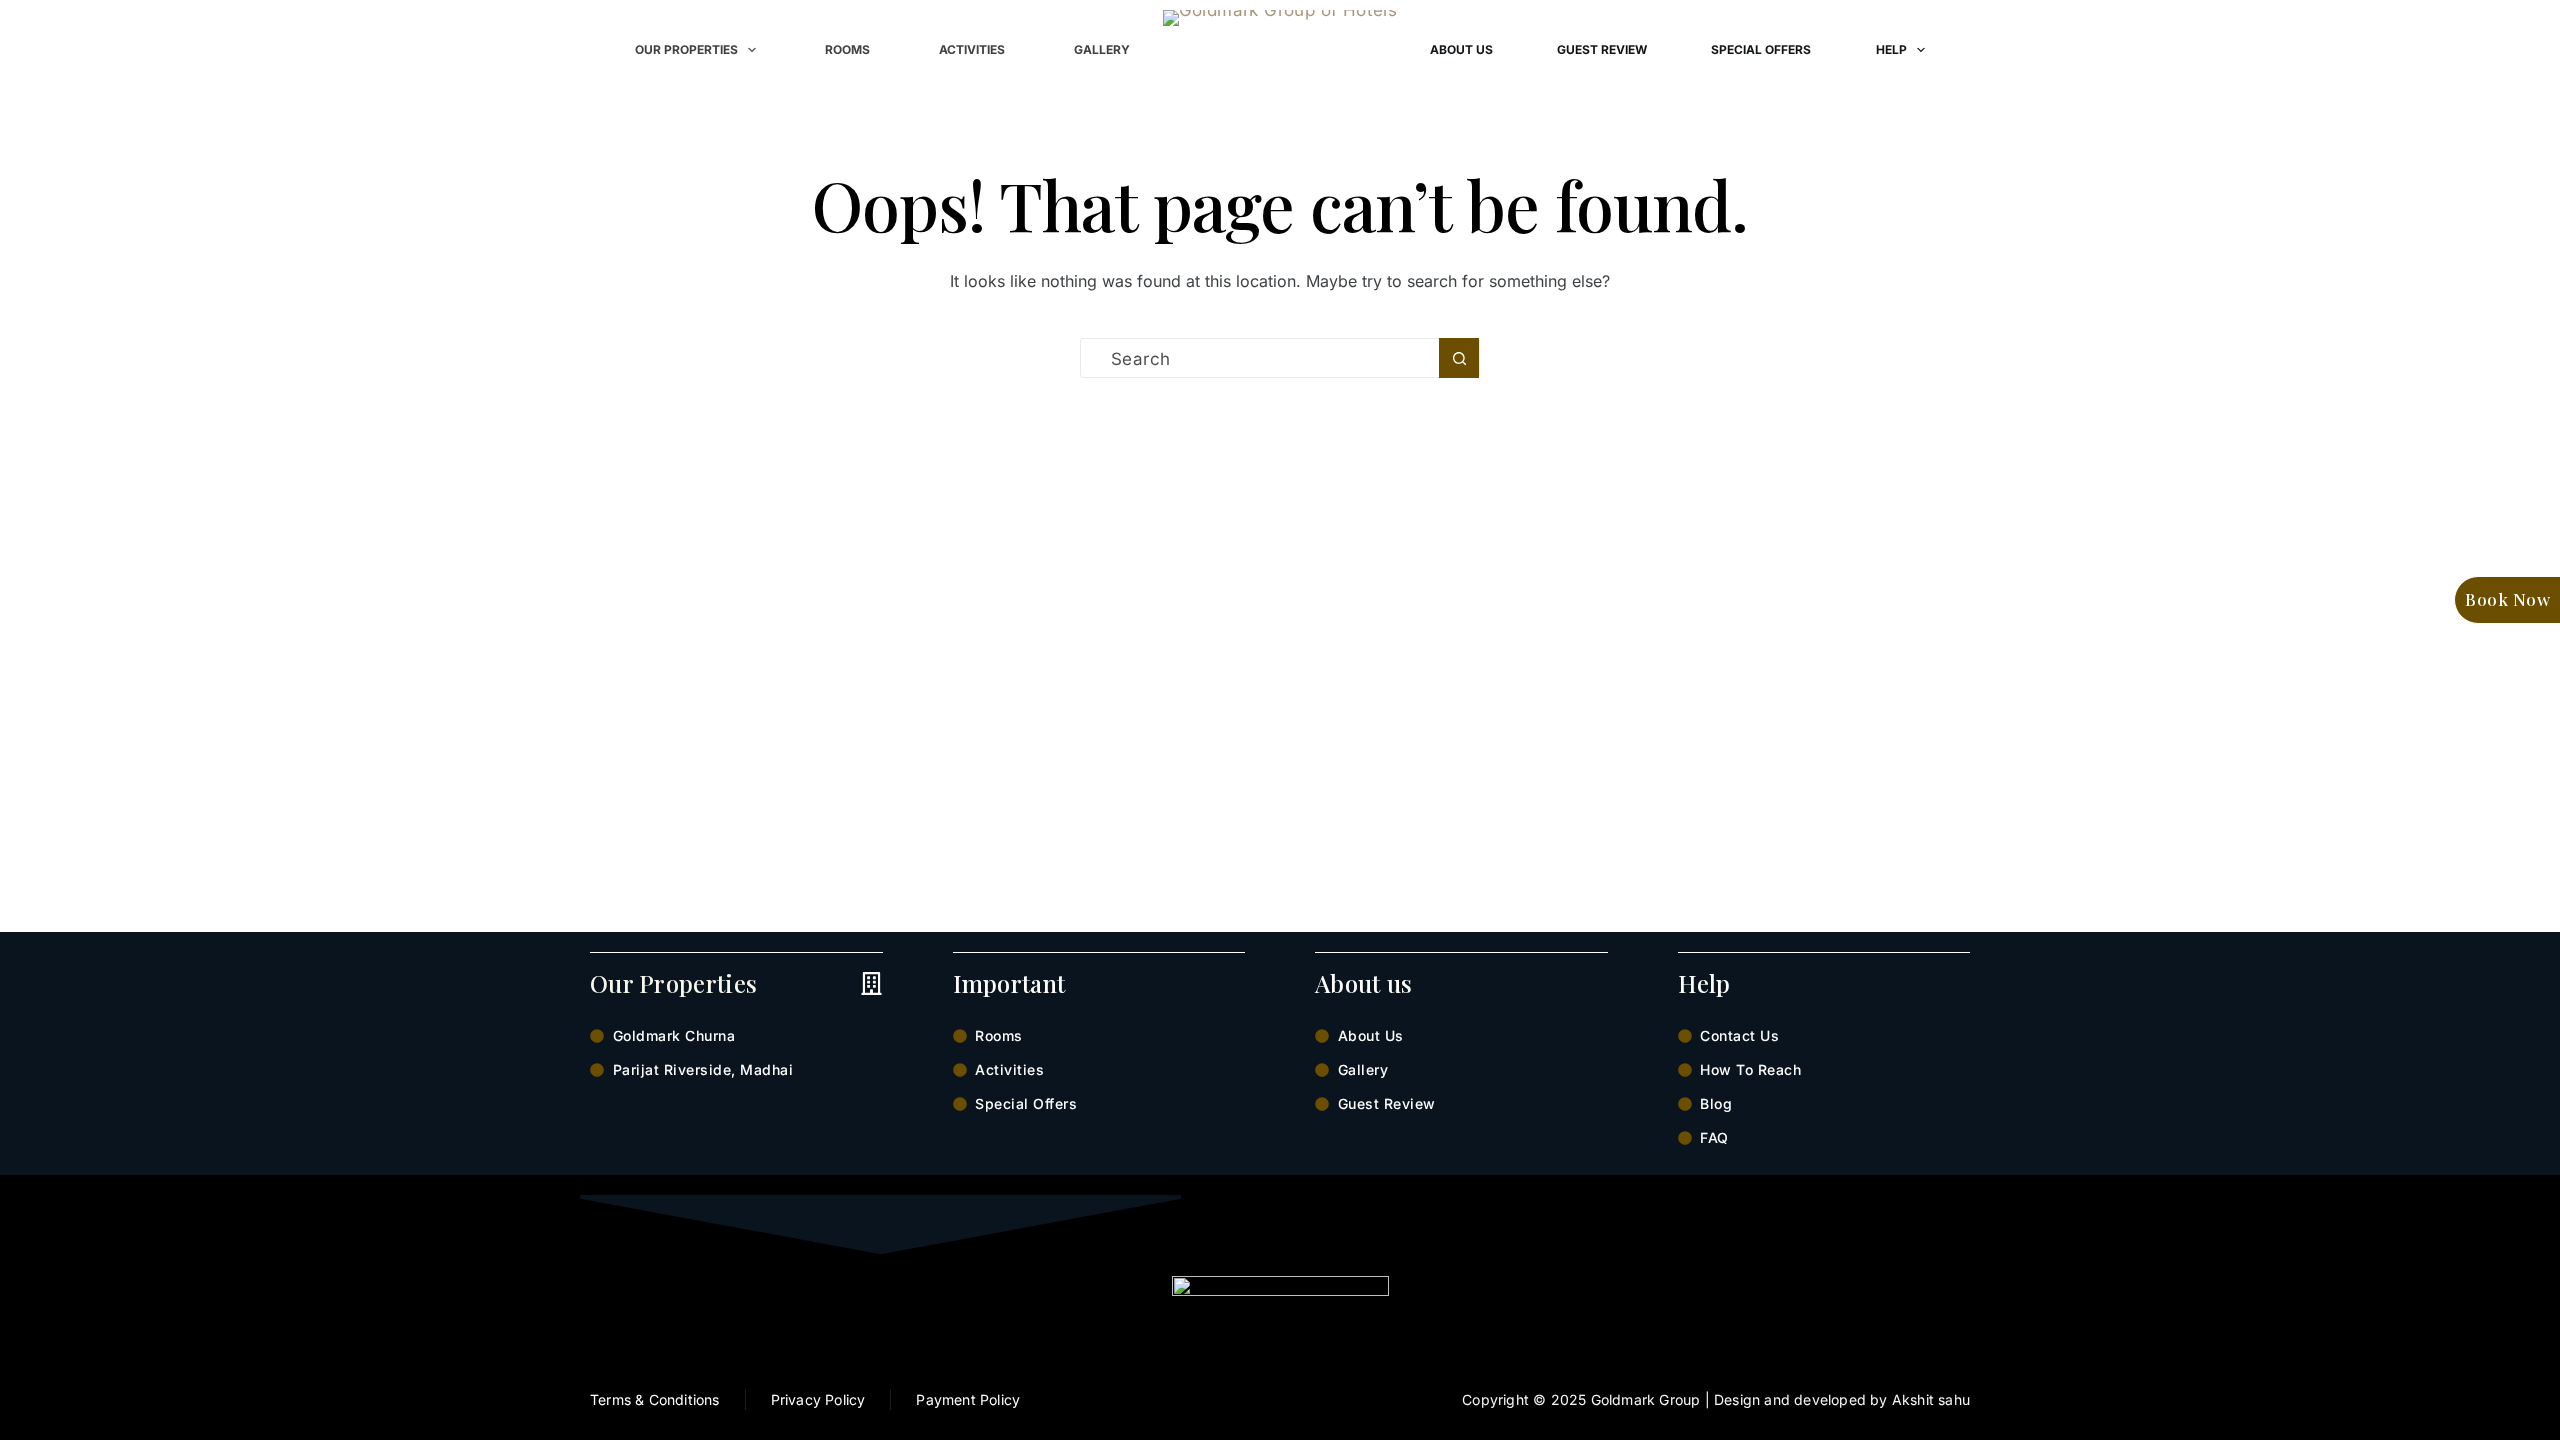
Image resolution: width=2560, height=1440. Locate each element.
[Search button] (1459, 358)
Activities (972, 49)
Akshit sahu (1931, 1399)
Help (1891, 49)
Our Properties (686, 49)
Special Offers (1761, 49)
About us (1461, 49)
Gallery (1102, 49)
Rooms (847, 49)
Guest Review (1602, 49)
